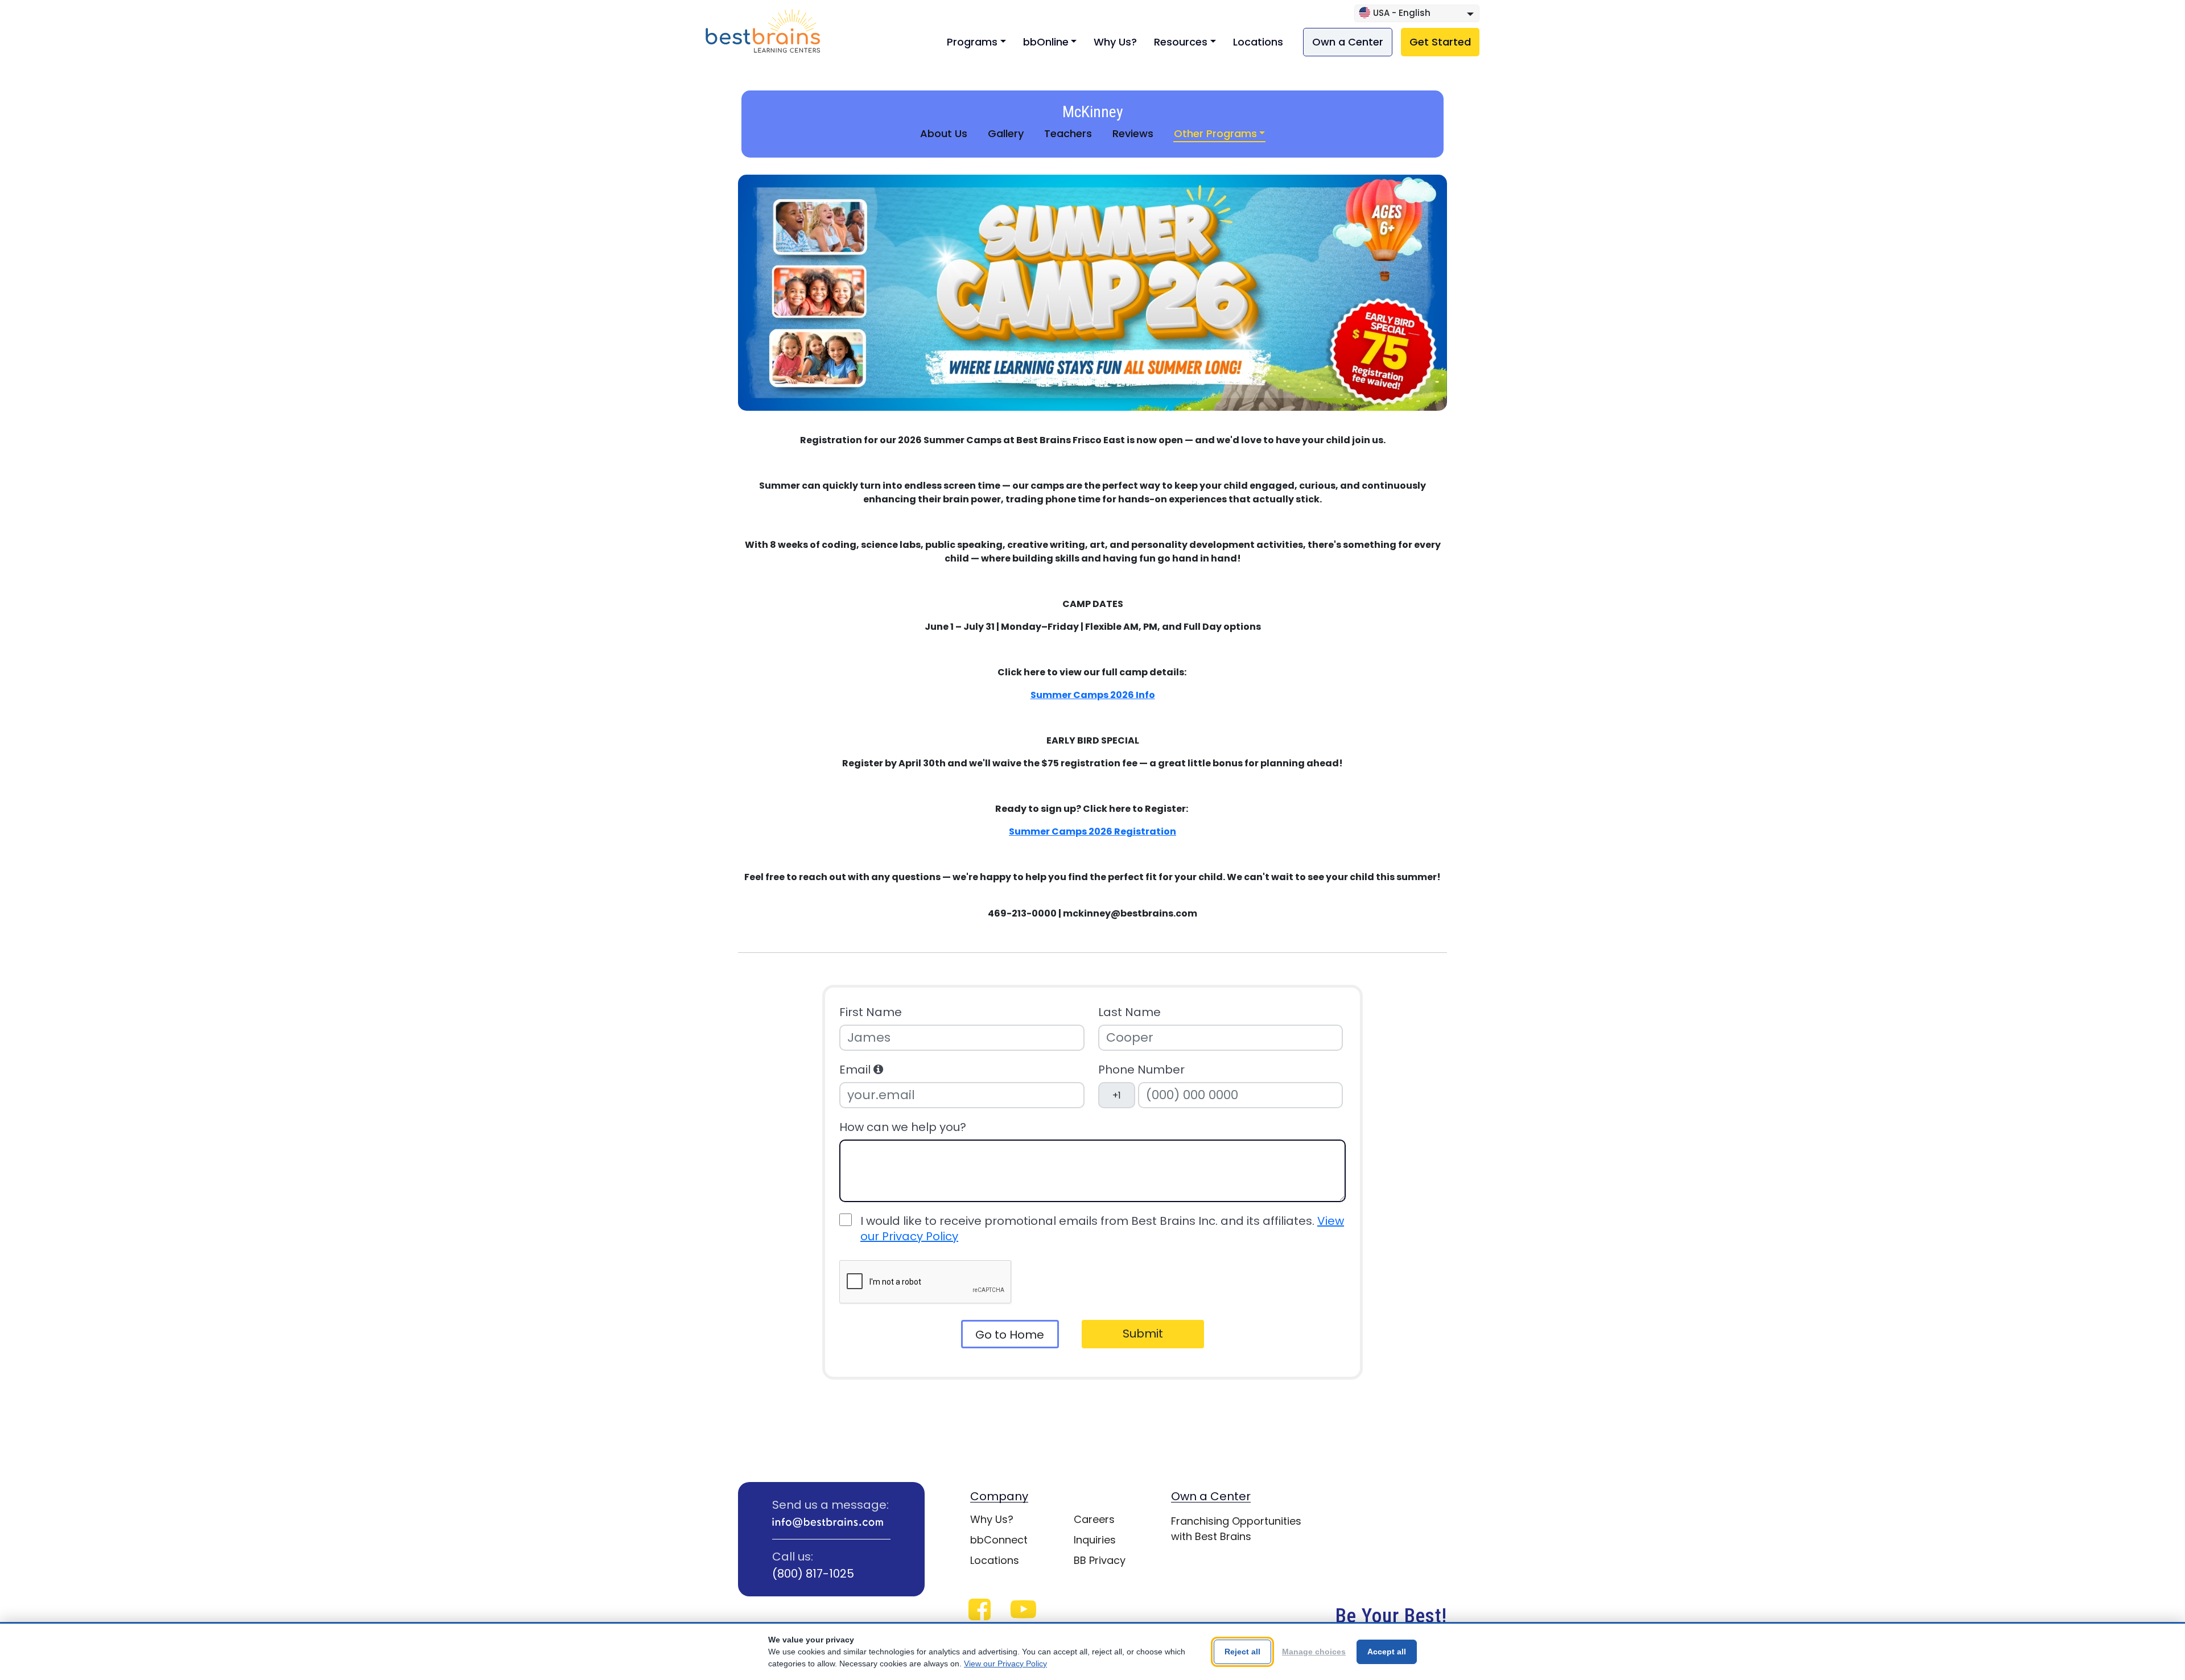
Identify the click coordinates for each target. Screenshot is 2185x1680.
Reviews (1133, 133)
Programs (972, 42)
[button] (878, 1070)
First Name (871, 1012)
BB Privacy (1100, 1560)
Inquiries (1095, 1540)
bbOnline (1046, 42)
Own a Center (1348, 42)
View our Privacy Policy (1005, 1664)
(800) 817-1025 (813, 1574)
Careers (1094, 1519)
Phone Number (1141, 1070)
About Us (944, 133)
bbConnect (999, 1540)
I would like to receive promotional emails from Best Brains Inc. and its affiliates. (1102, 1229)
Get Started (1440, 42)
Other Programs (1215, 133)
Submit (1143, 1334)
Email (856, 1070)
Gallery (1006, 133)
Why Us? (1115, 42)
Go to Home (1010, 1335)
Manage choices (1314, 1652)
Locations (1258, 42)
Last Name (1129, 1012)
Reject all (1242, 1652)
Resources (1181, 42)
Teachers (1068, 133)
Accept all (1387, 1652)
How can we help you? (903, 1127)
